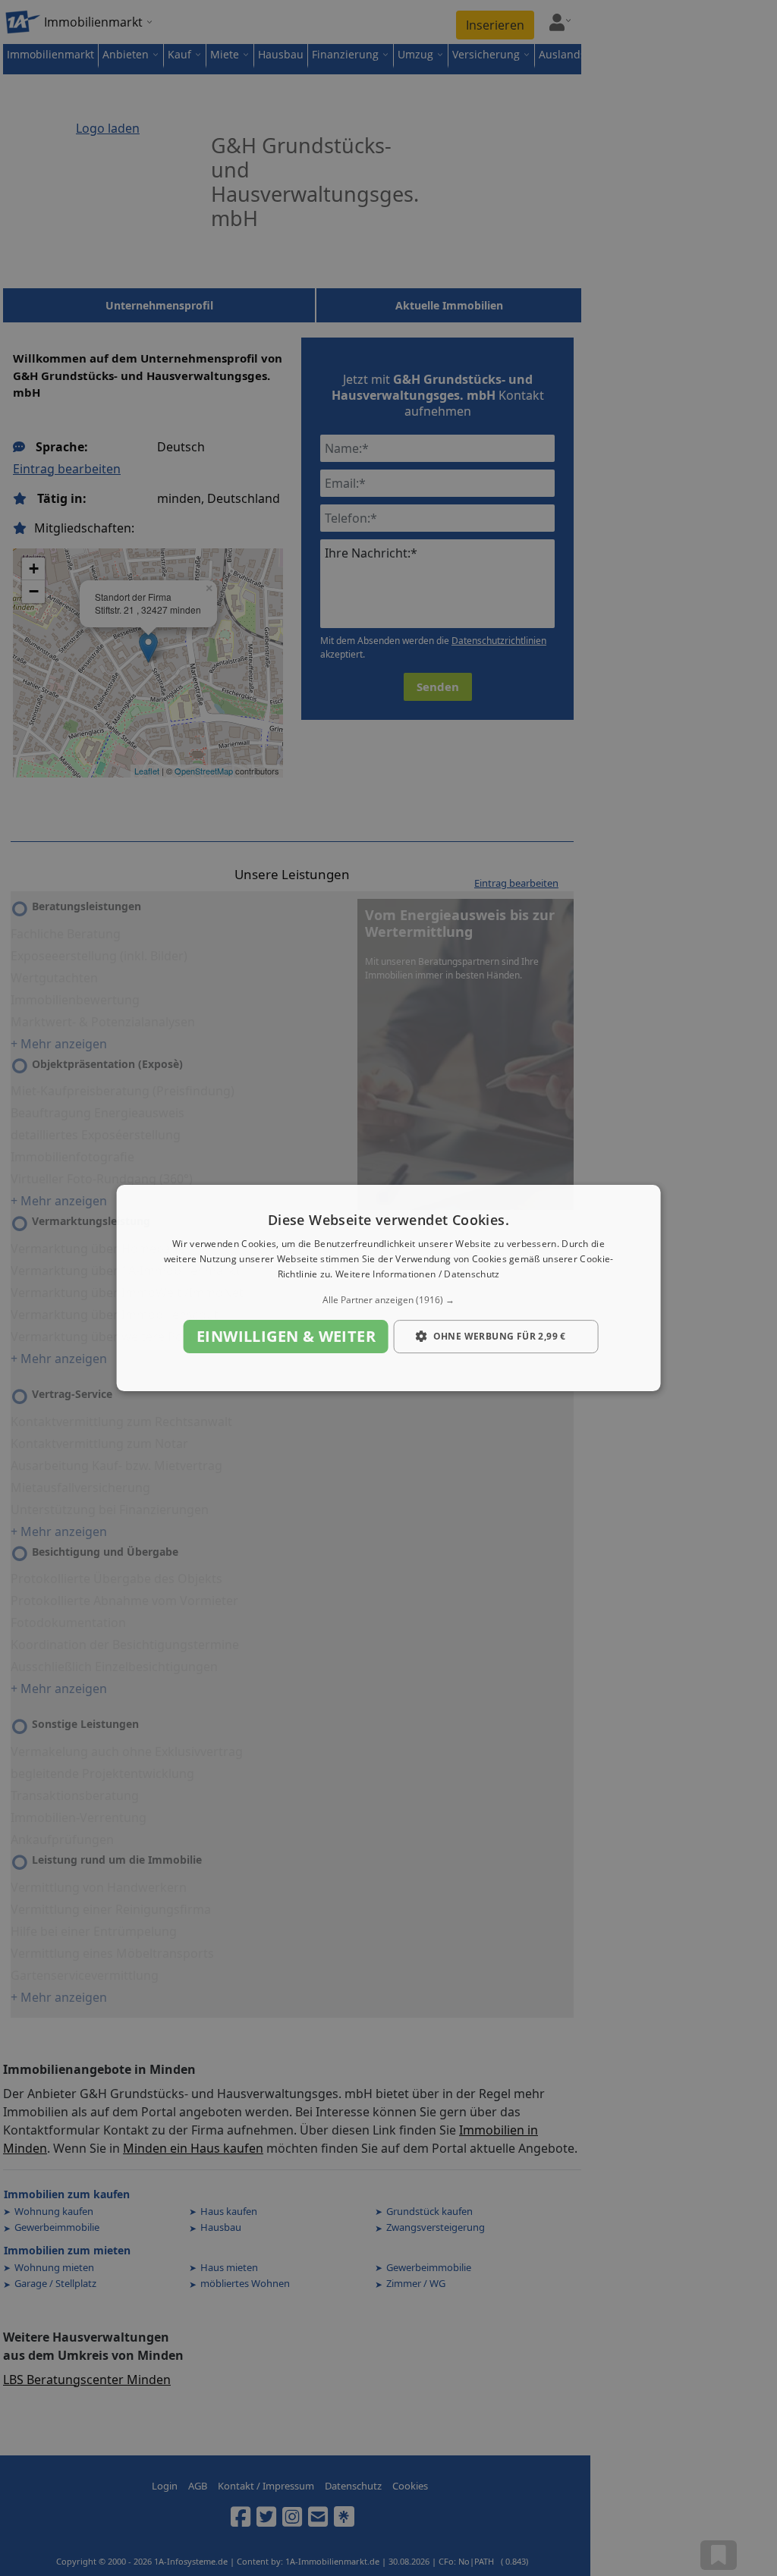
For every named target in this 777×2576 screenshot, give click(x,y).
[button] (389, 1300)
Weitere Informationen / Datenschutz (418, 1274)
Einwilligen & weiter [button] (286, 1336)
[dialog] (389, 1288)
